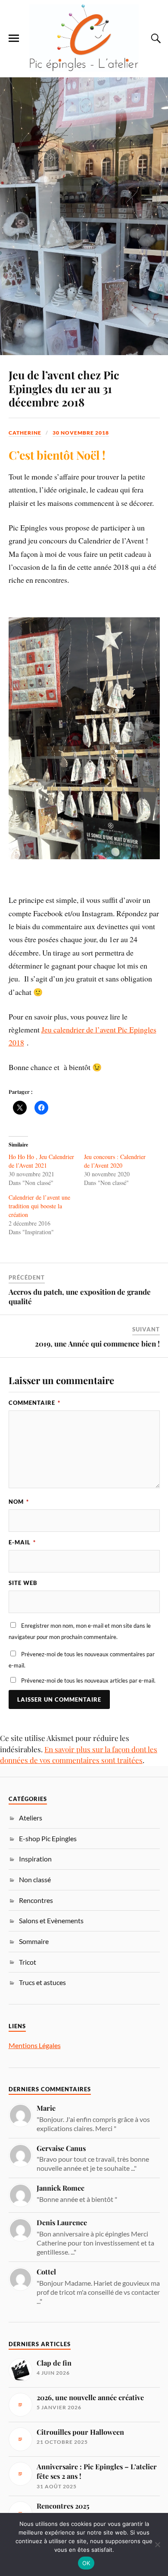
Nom (19, 1502)
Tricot (28, 1962)
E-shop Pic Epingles (48, 1838)
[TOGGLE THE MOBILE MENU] (14, 38)
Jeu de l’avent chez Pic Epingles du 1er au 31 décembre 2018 (64, 388)
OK (86, 2563)
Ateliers (31, 1818)
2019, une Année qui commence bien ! (97, 1344)
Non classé (35, 1879)
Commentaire (34, 1403)
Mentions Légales (35, 2045)
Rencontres (36, 1900)
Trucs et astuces (42, 1982)
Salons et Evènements (51, 1920)
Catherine (25, 433)
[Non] (157, 2544)
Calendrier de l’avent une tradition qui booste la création (39, 1206)
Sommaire (34, 1941)
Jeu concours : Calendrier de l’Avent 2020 (115, 1161)
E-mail (22, 1542)
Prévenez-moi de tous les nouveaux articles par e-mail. (88, 1680)
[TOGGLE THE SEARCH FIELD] (155, 38)
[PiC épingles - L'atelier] (84, 38)
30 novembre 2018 (81, 433)
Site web (23, 1583)
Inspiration (35, 1859)
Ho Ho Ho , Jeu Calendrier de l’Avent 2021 (41, 1161)
